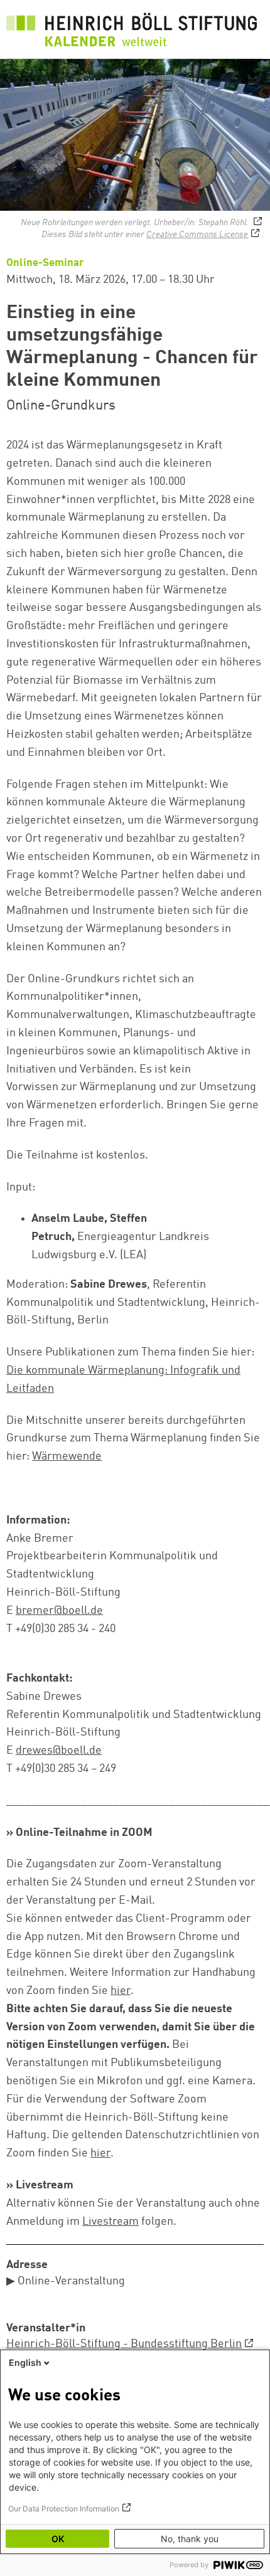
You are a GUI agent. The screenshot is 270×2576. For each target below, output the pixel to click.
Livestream (111, 2222)
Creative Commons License (197, 235)
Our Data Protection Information (64, 2509)
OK (58, 2539)
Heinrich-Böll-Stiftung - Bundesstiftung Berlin (124, 2344)
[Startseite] (132, 32)
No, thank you (190, 2539)
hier (121, 1991)
